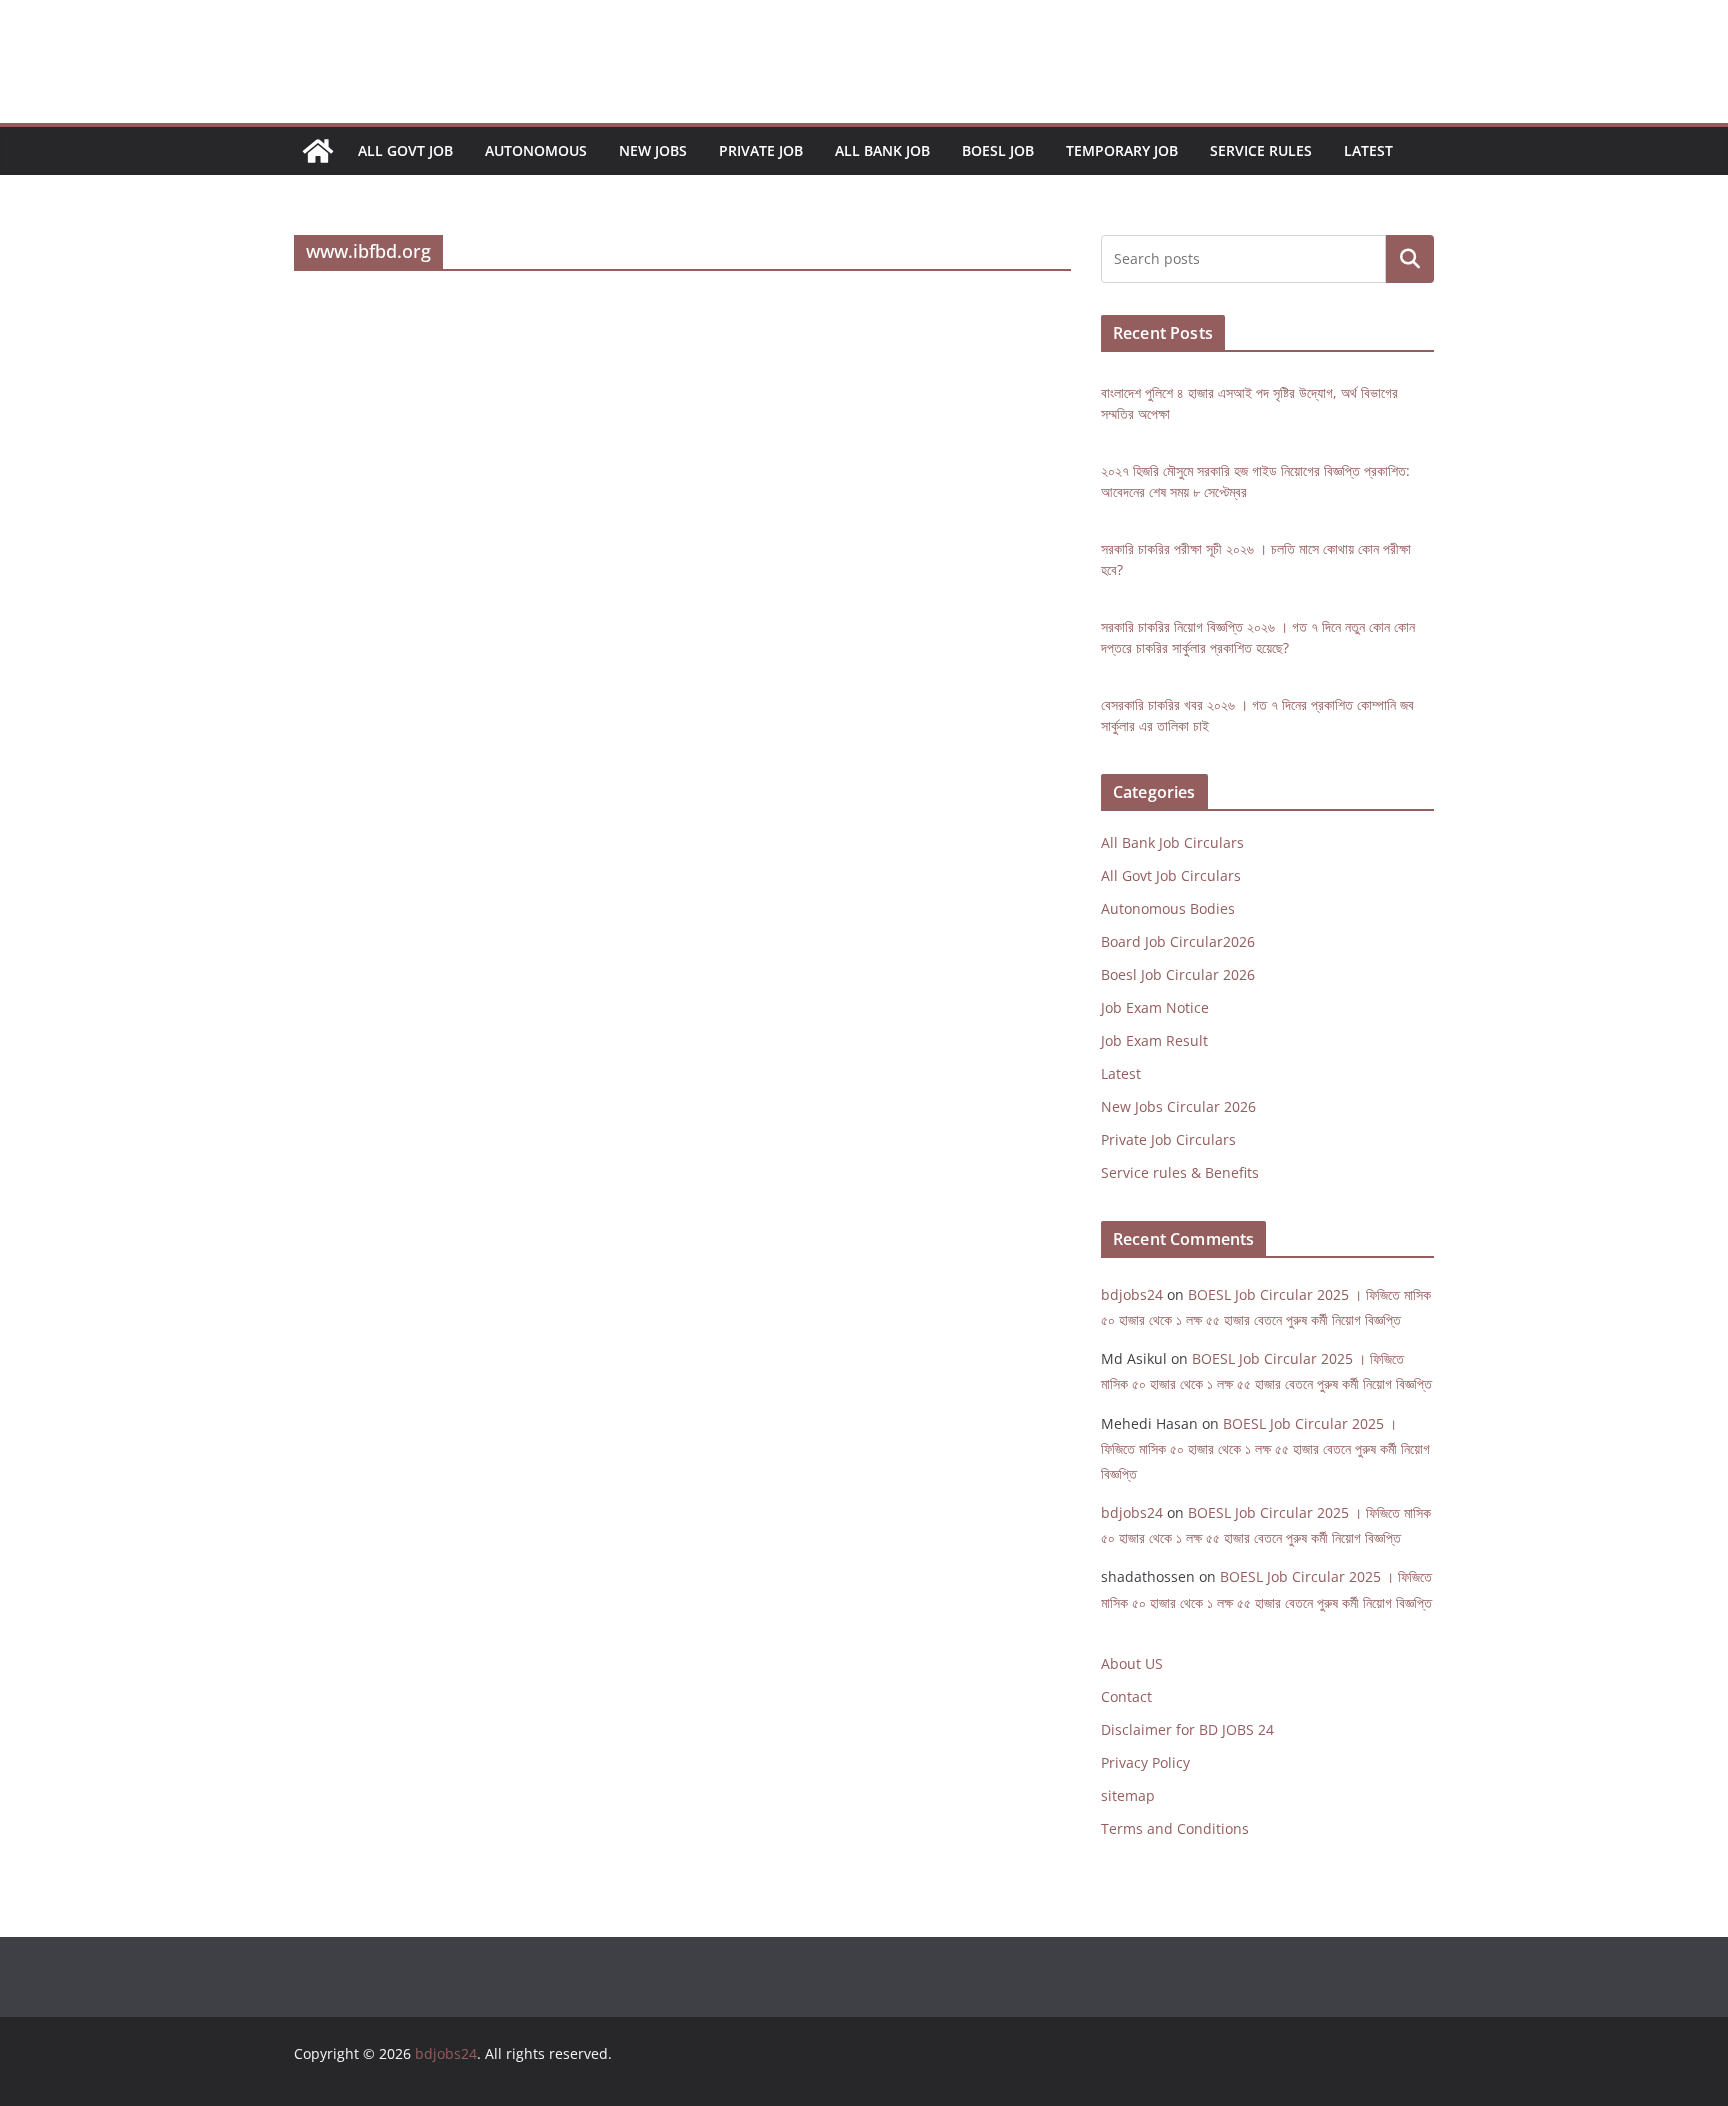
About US (1132, 1663)
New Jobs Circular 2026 (1178, 1106)
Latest (1368, 150)
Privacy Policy (1145, 1762)
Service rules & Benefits (1180, 1172)
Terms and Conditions (1175, 1828)
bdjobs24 (1132, 1294)
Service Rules (1261, 150)
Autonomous (536, 150)
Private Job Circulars (1168, 1139)
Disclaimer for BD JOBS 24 (1187, 1729)
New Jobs (653, 150)
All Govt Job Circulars (1171, 875)
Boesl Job (998, 150)
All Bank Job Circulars (1172, 842)
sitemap (1128, 1795)
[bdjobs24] (318, 151)
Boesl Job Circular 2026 (1178, 974)
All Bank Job (882, 150)
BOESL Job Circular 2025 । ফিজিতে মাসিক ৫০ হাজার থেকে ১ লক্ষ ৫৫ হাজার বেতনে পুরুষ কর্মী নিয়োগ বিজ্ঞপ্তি (1265, 1448)
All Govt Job (405, 150)
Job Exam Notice (1155, 1007)
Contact (1126, 1696)
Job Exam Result (1154, 1040)
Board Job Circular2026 (1178, 941)
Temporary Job (1122, 150)
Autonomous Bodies (1168, 908)
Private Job (761, 150)
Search (1410, 259)
